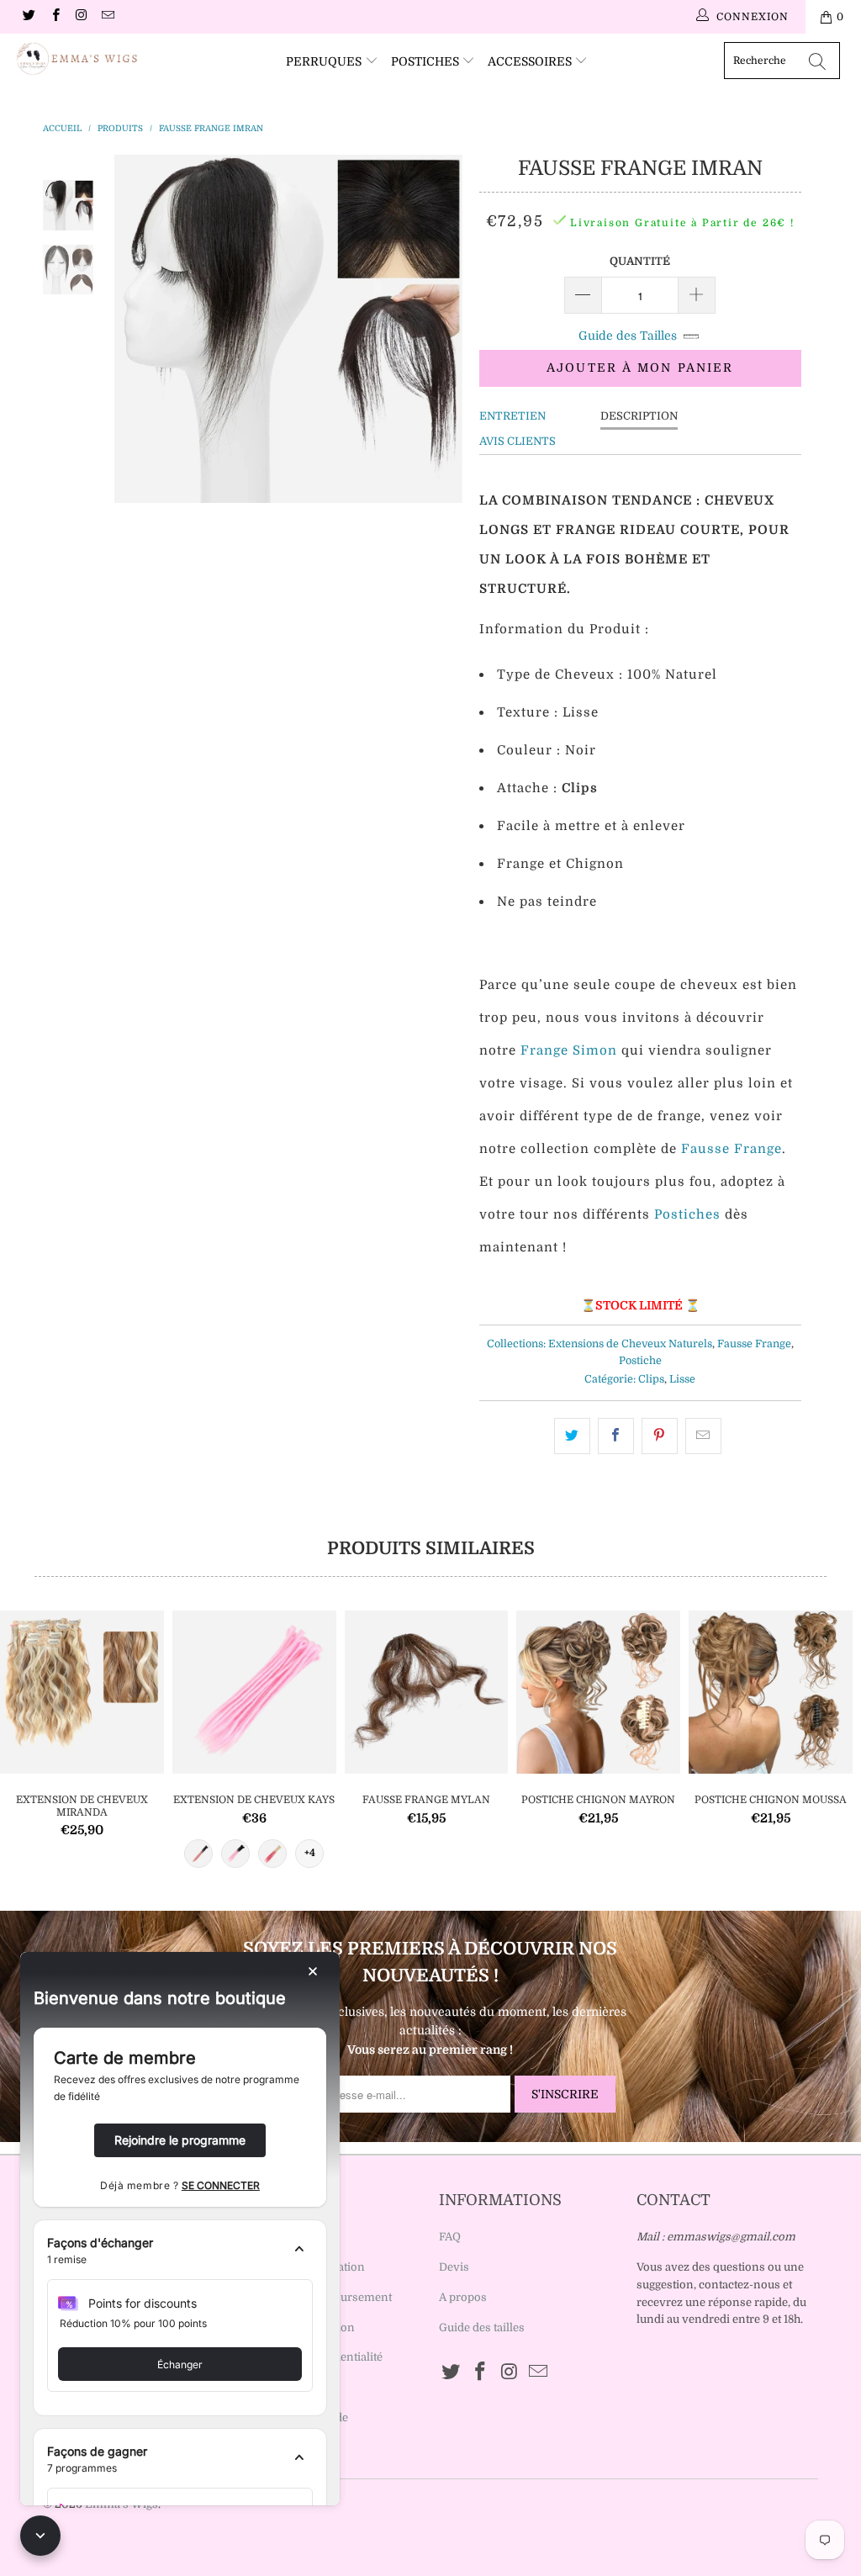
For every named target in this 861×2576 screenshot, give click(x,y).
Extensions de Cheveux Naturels (630, 1344)
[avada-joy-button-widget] (40, 2536)
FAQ (450, 2237)
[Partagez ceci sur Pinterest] (660, 1436)
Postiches (427, 61)
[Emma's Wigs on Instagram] (81, 17)
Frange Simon (569, 1050)
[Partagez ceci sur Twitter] (572, 1436)
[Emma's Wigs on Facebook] (54, 17)
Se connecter (221, 2185)
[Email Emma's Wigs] (107, 17)
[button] (180, 2251)
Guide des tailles (482, 2327)
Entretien (512, 416)
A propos (463, 2297)
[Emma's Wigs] (77, 59)
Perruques (325, 61)
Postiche (640, 1361)
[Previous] (133, 329)
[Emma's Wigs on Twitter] (28, 17)
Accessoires (531, 61)
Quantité (640, 261)
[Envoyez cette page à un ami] (703, 1436)
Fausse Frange (732, 1149)
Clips (651, 1379)
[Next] (444, 329)
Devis (454, 2267)
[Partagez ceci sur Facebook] (616, 1436)
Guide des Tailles (628, 336)
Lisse (682, 1379)
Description (639, 416)
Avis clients (518, 441)
